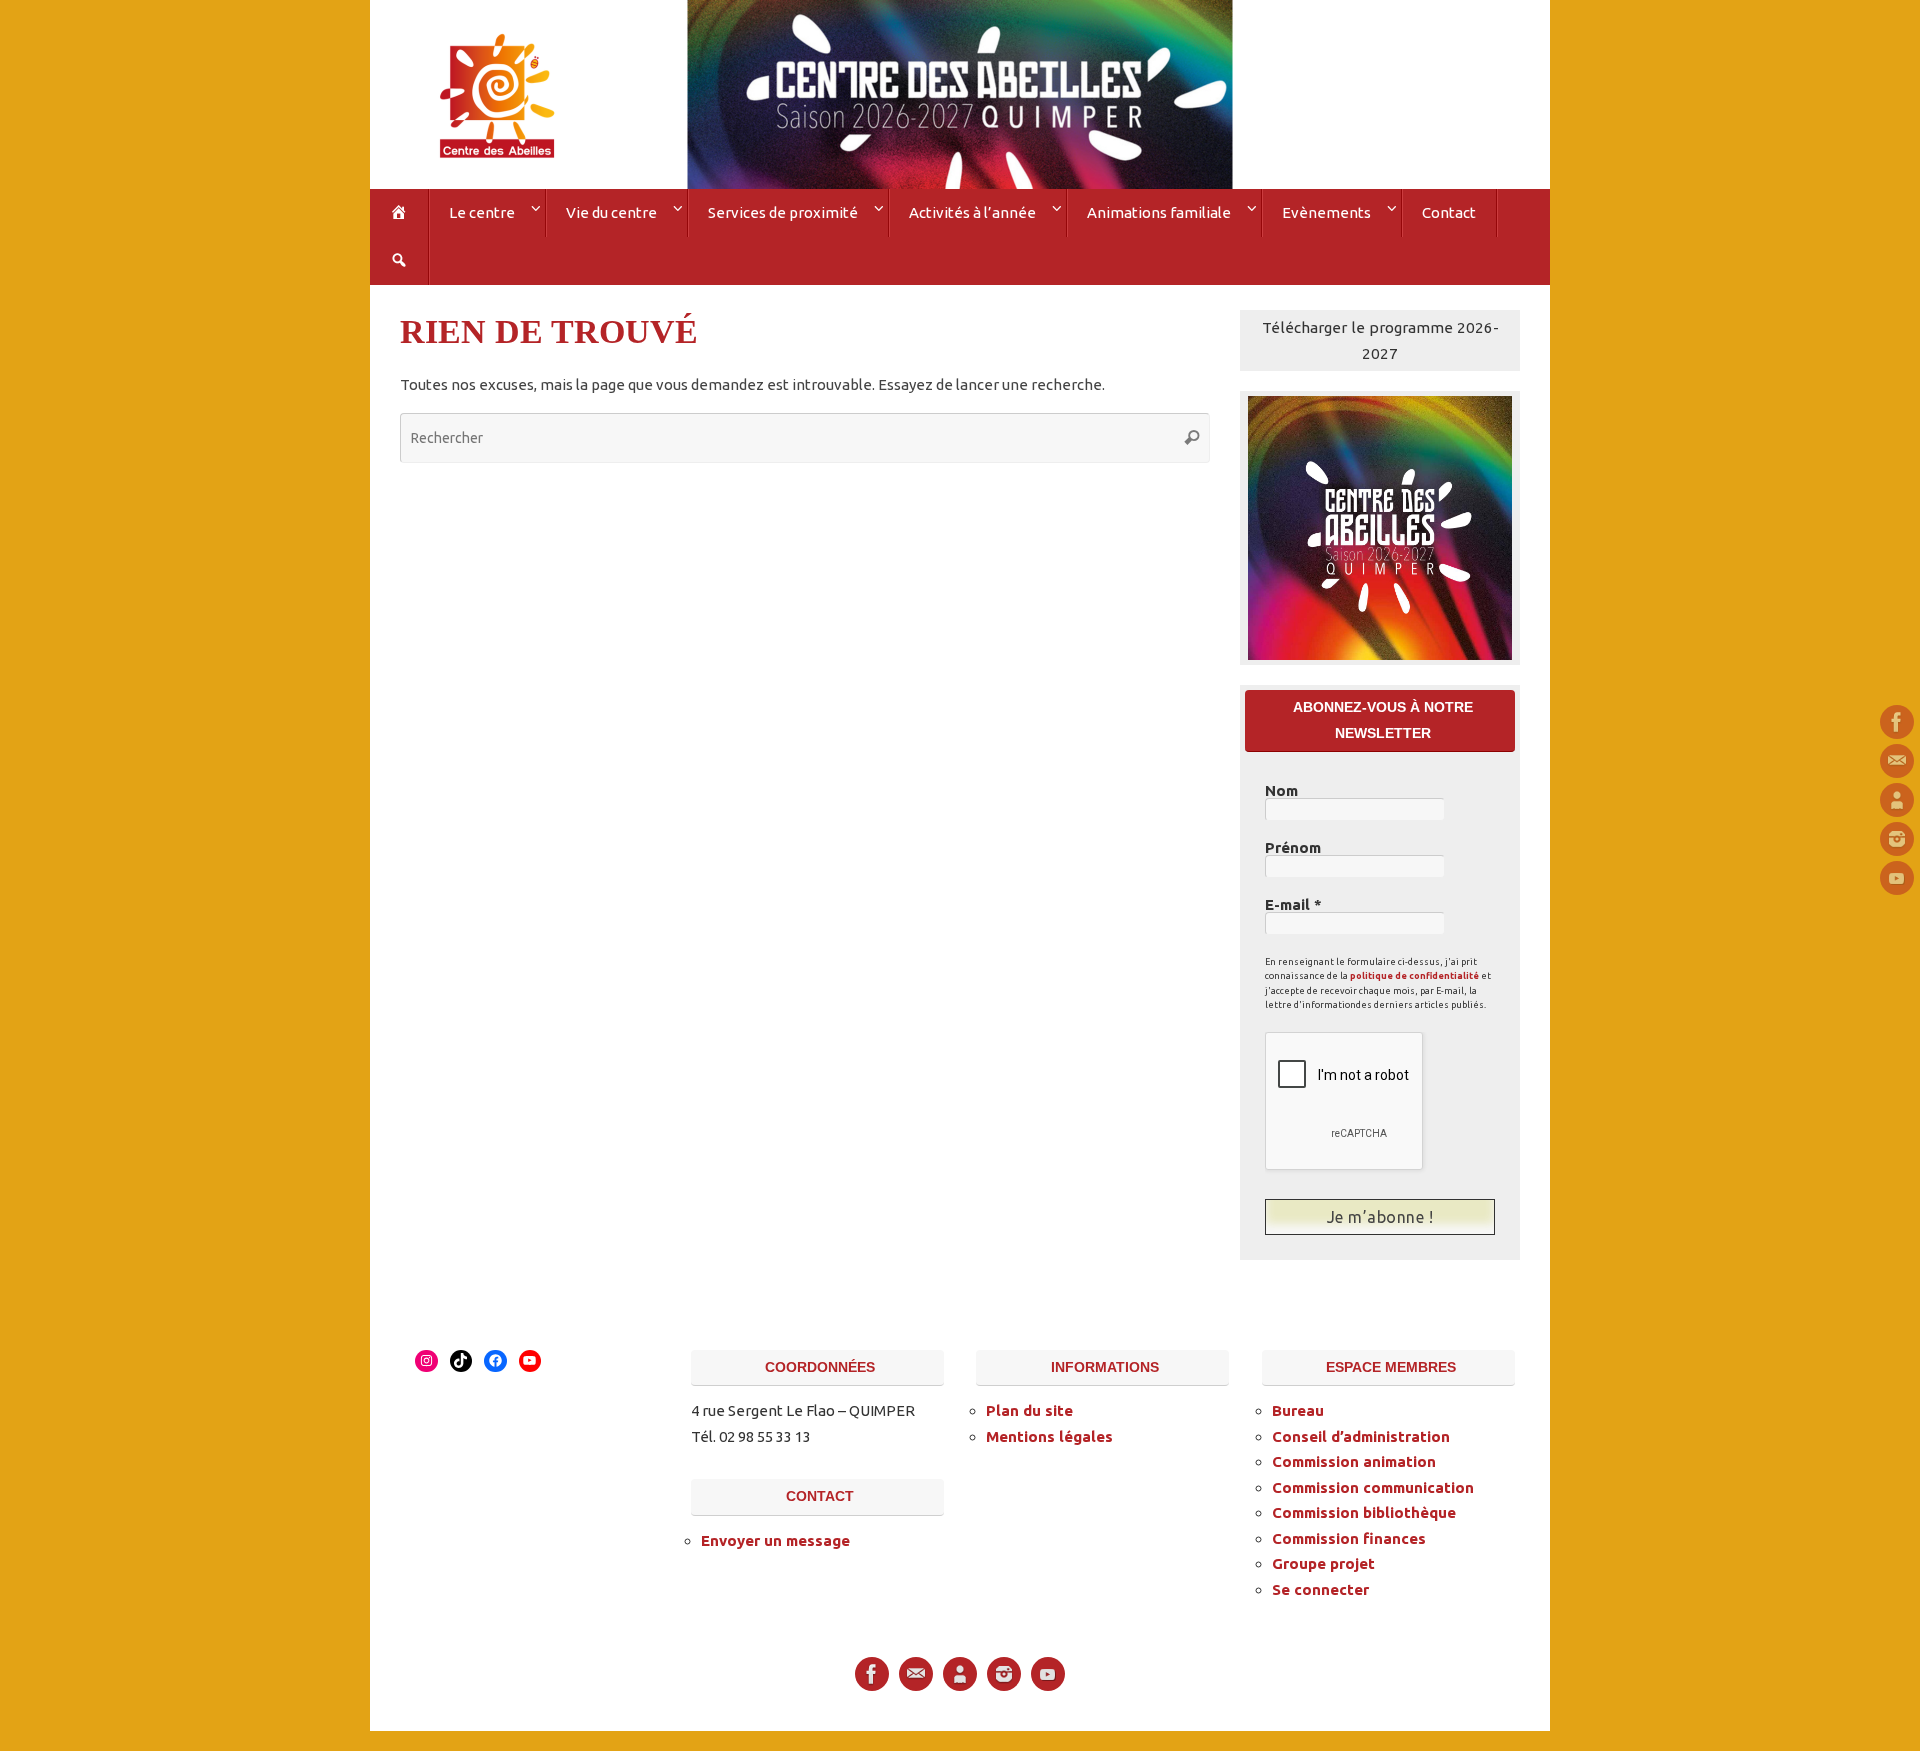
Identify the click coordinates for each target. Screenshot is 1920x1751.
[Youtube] (1897, 878)
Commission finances (1349, 1538)
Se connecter (1320, 1589)
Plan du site (1029, 1410)
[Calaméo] (1897, 800)
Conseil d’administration (1361, 1436)
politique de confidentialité (1414, 976)
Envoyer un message (775, 1540)
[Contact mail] (1897, 761)
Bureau (1298, 1410)
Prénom (1293, 848)
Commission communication (1373, 1487)
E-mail (1293, 905)
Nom (1281, 791)
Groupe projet (1323, 1563)
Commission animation (1354, 1461)
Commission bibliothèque (1364, 1512)
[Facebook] (1897, 722)
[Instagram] (1897, 839)
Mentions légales (1049, 1436)
